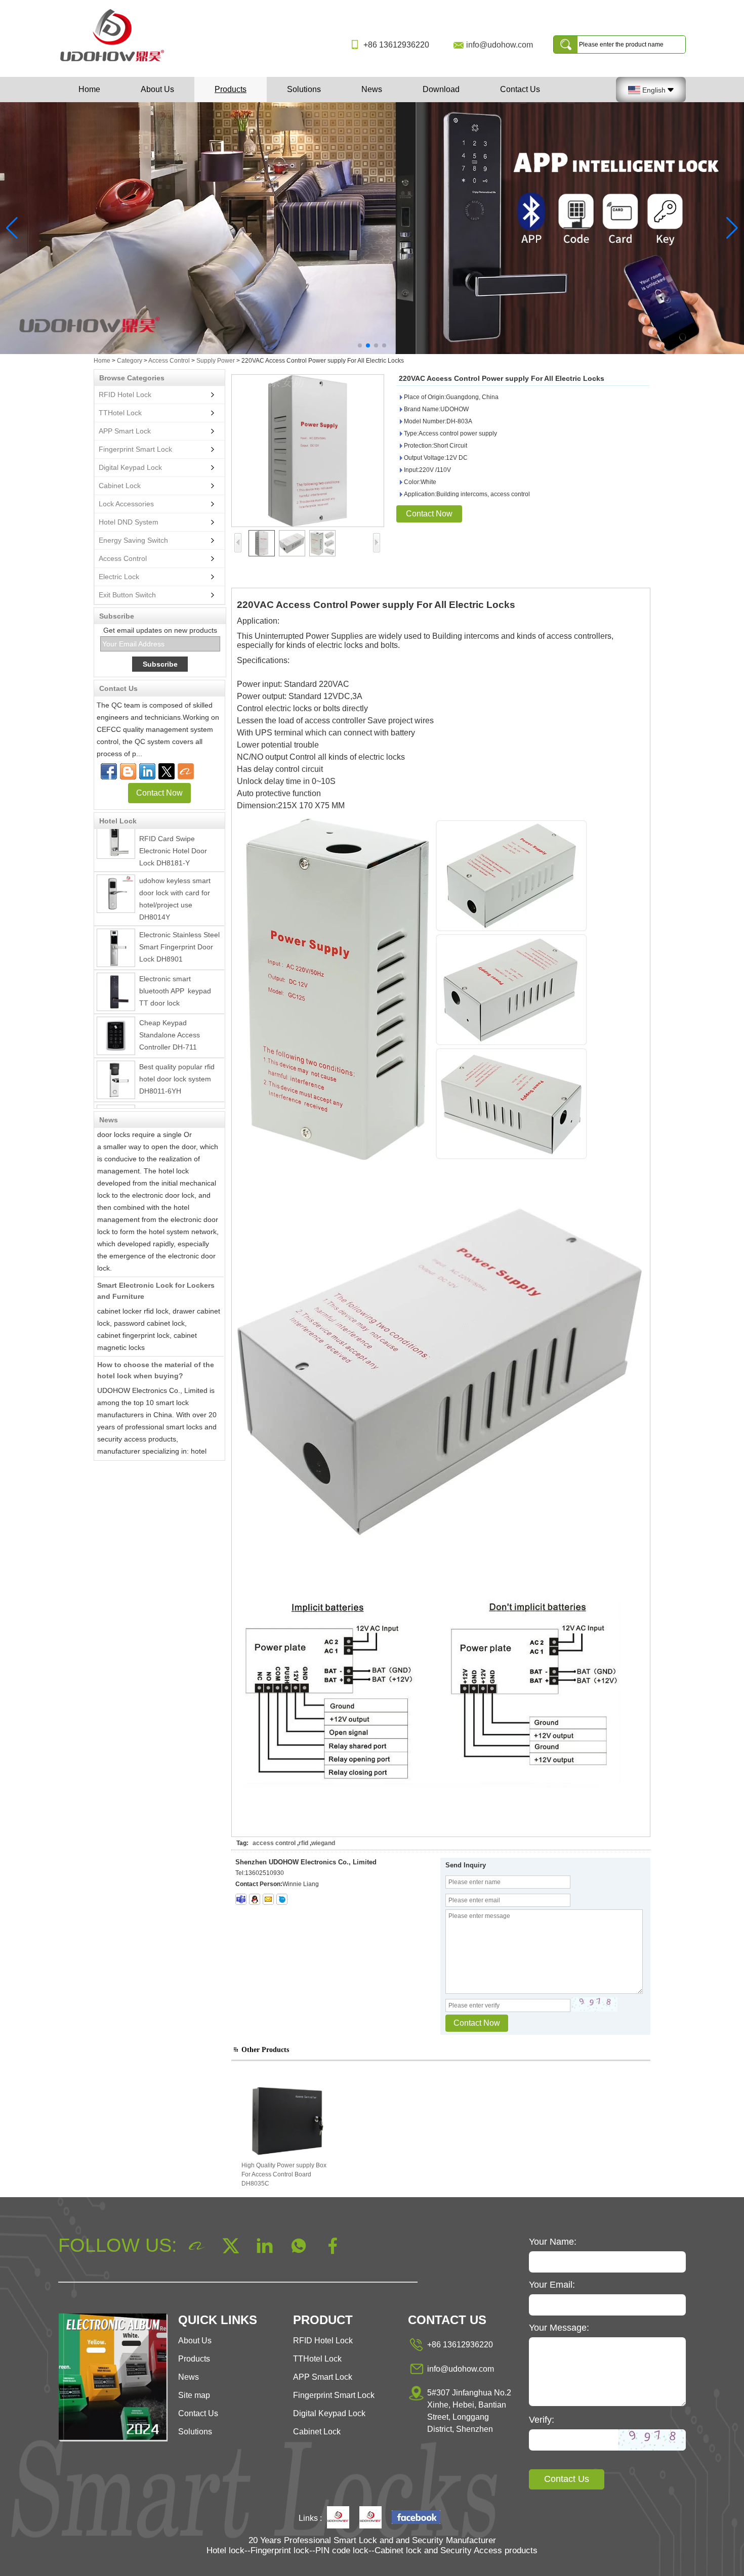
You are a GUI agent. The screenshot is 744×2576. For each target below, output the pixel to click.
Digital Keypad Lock (130, 467)
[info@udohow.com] (268, 1899)
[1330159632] (255, 1899)
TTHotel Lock (120, 413)
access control (274, 1843)
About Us (157, 89)
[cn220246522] (282, 1899)
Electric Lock (119, 577)
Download (441, 89)
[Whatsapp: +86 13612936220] (128, 771)
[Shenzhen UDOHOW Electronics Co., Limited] (116, 62)
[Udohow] (338, 2518)
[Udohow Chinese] (416, 2518)
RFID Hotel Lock (125, 395)
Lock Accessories (126, 504)
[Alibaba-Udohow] (186, 771)
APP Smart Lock (125, 431)
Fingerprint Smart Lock (135, 449)
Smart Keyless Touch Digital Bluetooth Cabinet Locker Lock (179, 1101)
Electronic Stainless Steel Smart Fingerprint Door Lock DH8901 (179, 925)
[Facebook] (109, 771)
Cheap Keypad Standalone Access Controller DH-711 (170, 1013)
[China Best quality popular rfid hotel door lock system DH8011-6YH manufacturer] (116, 1058)
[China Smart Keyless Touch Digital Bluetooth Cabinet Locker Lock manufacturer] (116, 1103)
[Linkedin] (147, 771)
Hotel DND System (129, 522)
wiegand (323, 1843)
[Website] (167, 771)
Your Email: (552, 2285)
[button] (360, 345)
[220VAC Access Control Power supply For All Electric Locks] (308, 451)
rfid (303, 1843)
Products (231, 89)
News (372, 89)
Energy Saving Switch (133, 540)
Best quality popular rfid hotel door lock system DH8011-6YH (177, 1057)
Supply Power (216, 361)
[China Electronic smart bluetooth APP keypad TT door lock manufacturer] (116, 970)
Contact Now (159, 793)
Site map (194, 2395)
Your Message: (559, 2328)
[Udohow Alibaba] (370, 2518)
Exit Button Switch (127, 595)
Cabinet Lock (120, 486)
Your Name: (553, 2242)
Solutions (304, 89)
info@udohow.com (500, 45)
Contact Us (520, 89)
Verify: (542, 2420)
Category (130, 361)
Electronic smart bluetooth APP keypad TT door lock (177, 969)
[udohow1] (241, 1899)
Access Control (169, 361)
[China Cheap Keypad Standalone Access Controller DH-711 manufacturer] (116, 1014)
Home (89, 89)
